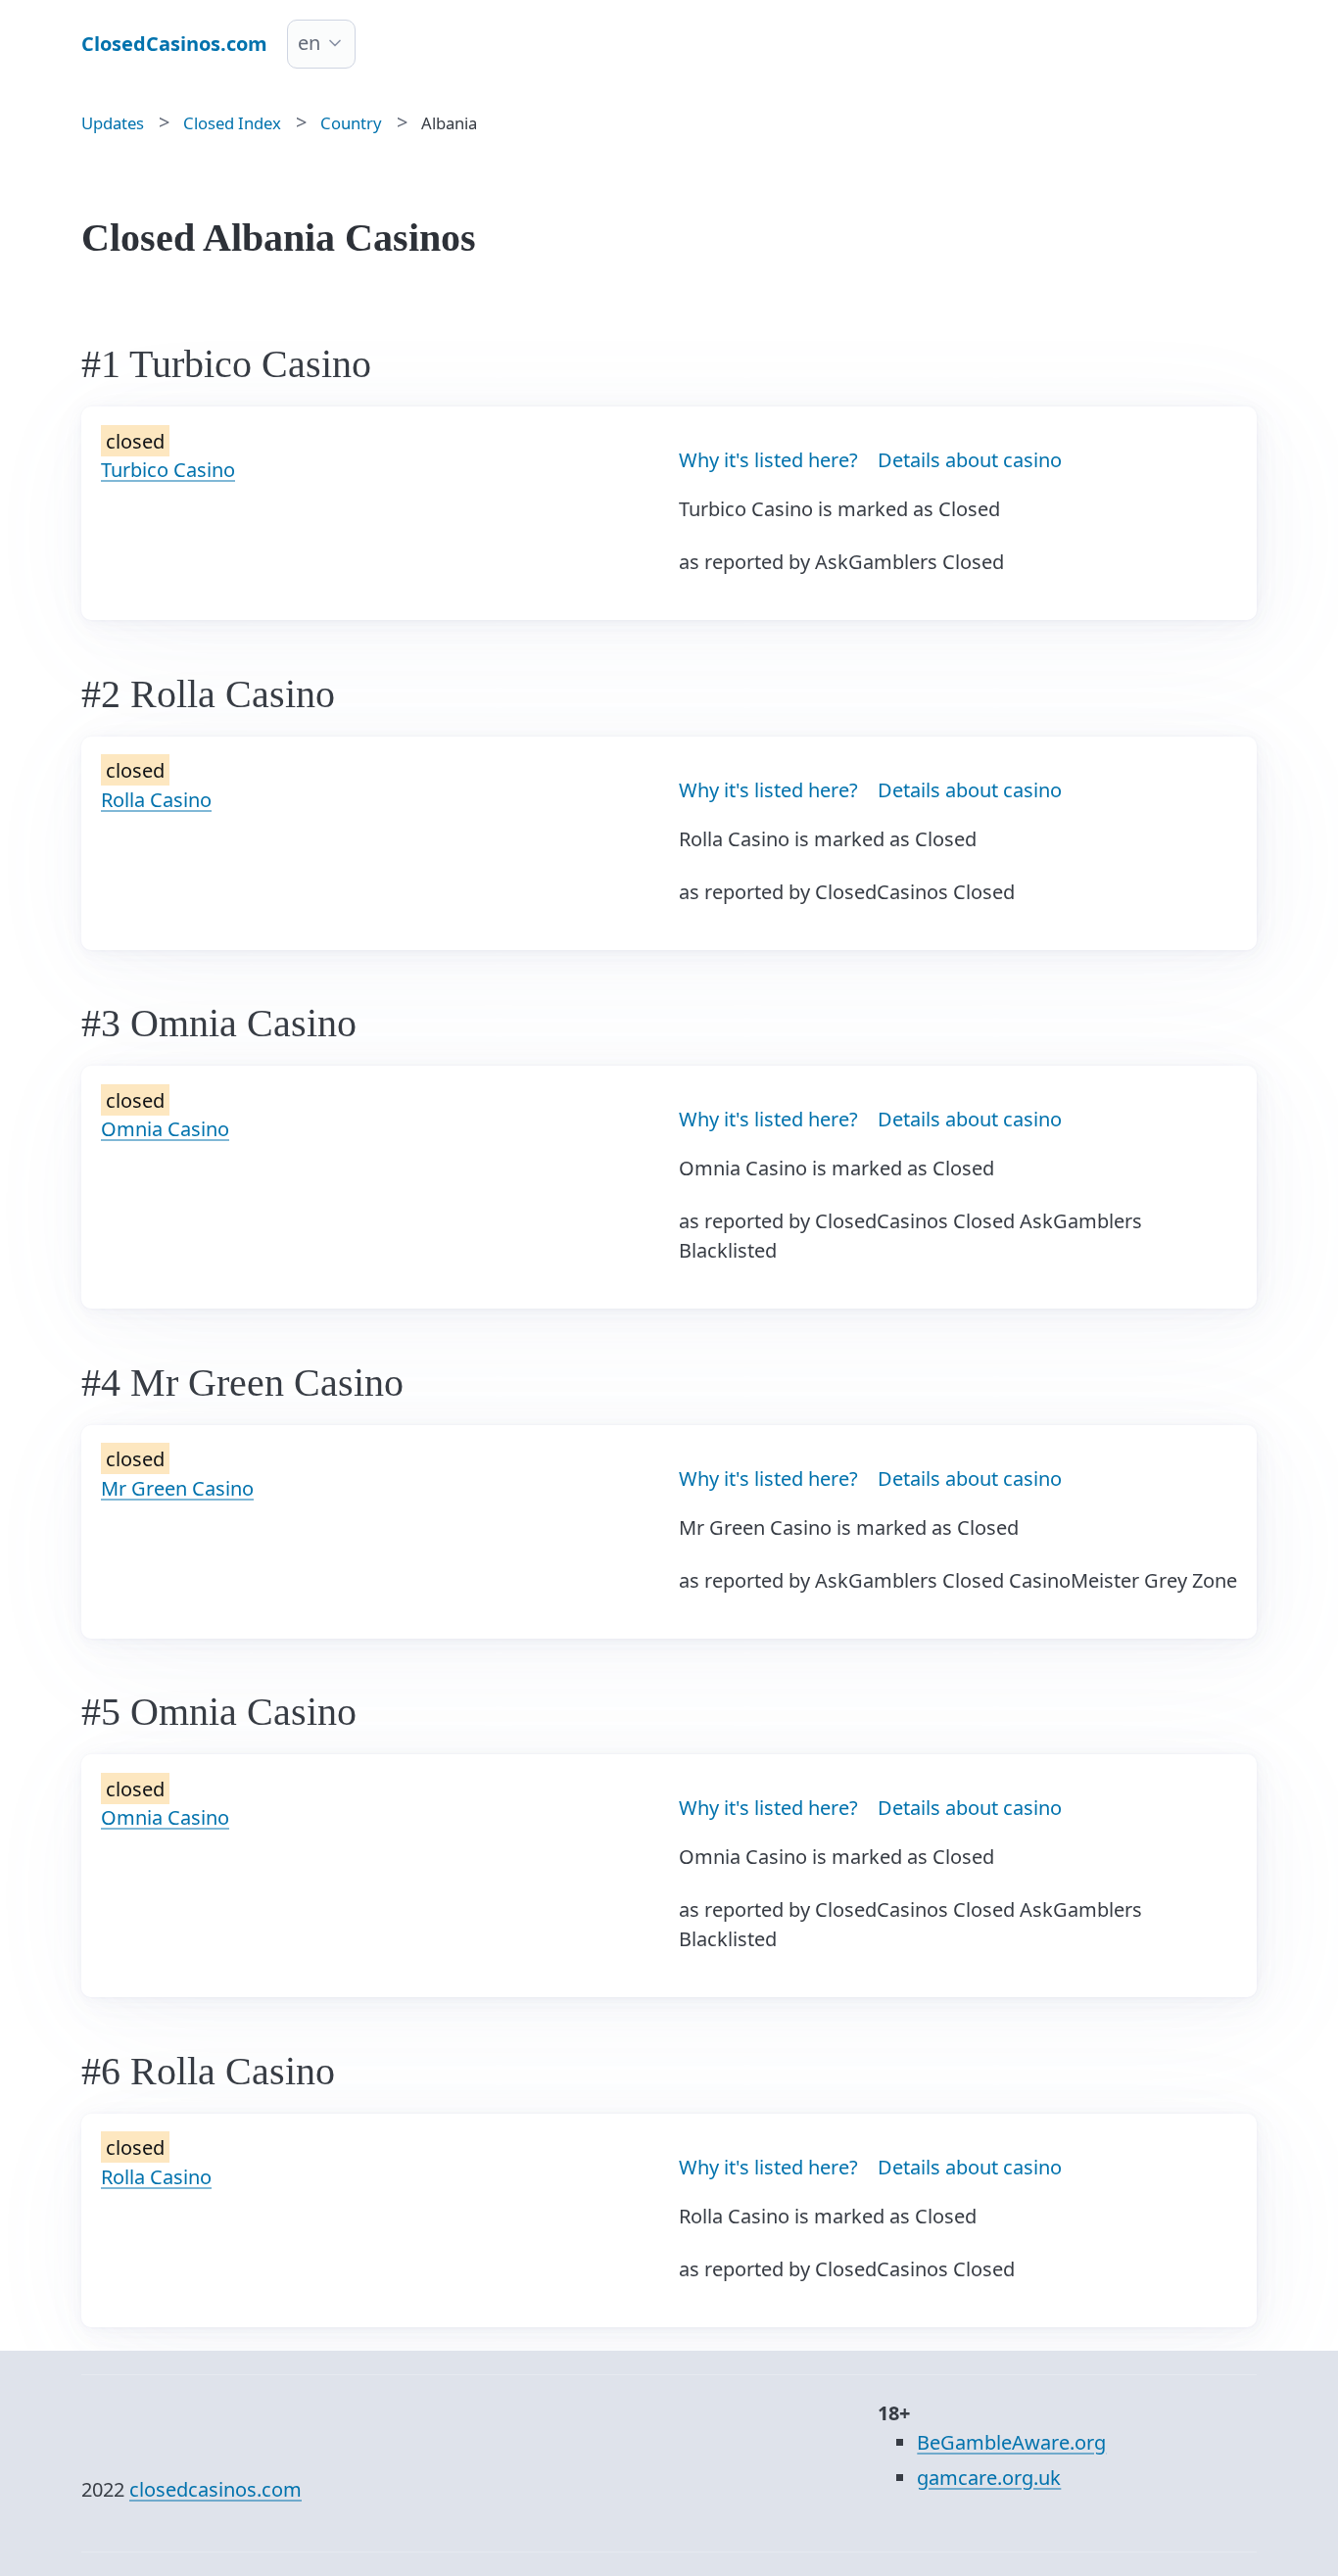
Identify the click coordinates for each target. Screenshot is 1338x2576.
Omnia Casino (165, 1129)
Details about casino (970, 460)
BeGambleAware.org (1011, 2442)
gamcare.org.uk (989, 2478)
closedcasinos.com (215, 2489)
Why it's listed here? (768, 460)
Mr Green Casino (177, 1488)
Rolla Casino (156, 800)
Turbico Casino (168, 470)
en (309, 43)
